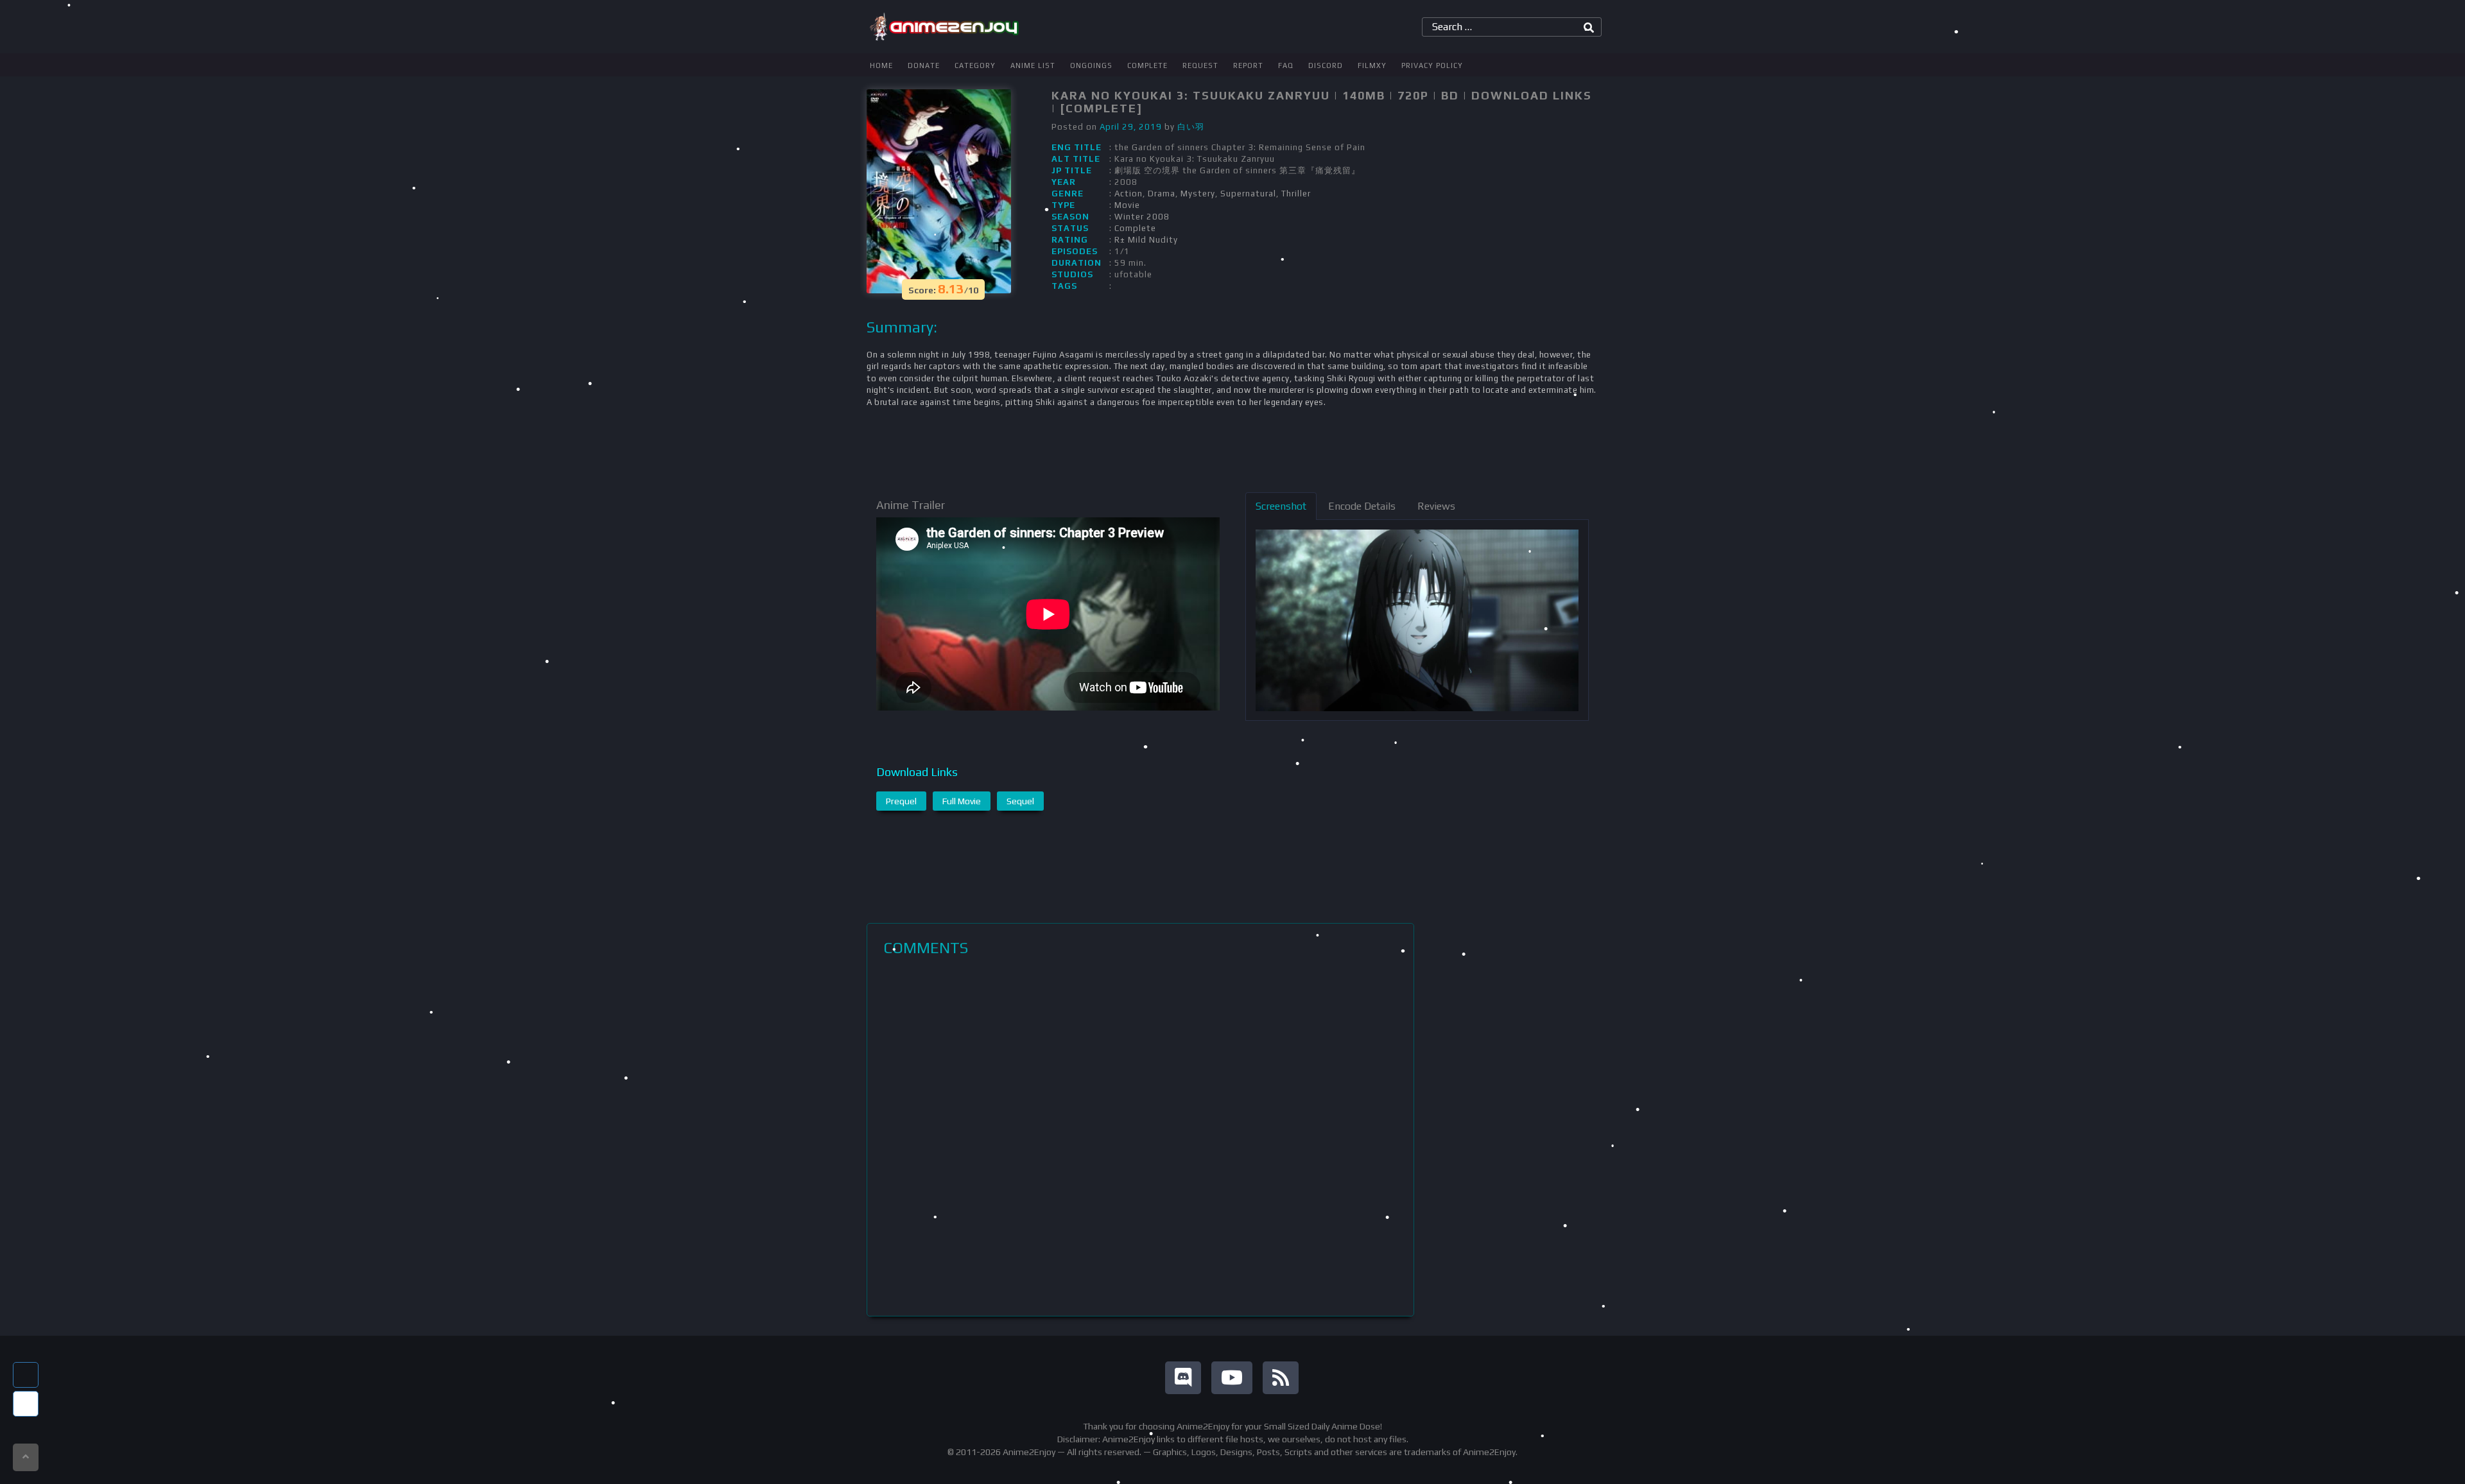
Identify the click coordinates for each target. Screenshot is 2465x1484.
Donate (924, 65)
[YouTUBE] (1232, 1378)
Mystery (1198, 194)
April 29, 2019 (1131, 127)
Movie (1127, 205)
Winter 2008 (1142, 217)
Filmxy (1372, 65)
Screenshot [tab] (1281, 506)
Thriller (1296, 194)
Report (1248, 65)
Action (1129, 194)
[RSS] (1281, 1378)
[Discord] (1183, 1378)
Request (1200, 65)
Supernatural (1248, 194)
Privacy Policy (1432, 65)
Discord (1326, 65)
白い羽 (1191, 127)
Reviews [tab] (1436, 506)
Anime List (1033, 65)
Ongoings (1091, 65)
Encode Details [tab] (1362, 506)
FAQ (1286, 65)
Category (975, 65)
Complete (1147, 65)
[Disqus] (1140, 1136)
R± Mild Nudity (1146, 240)
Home (881, 65)
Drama (1162, 194)
